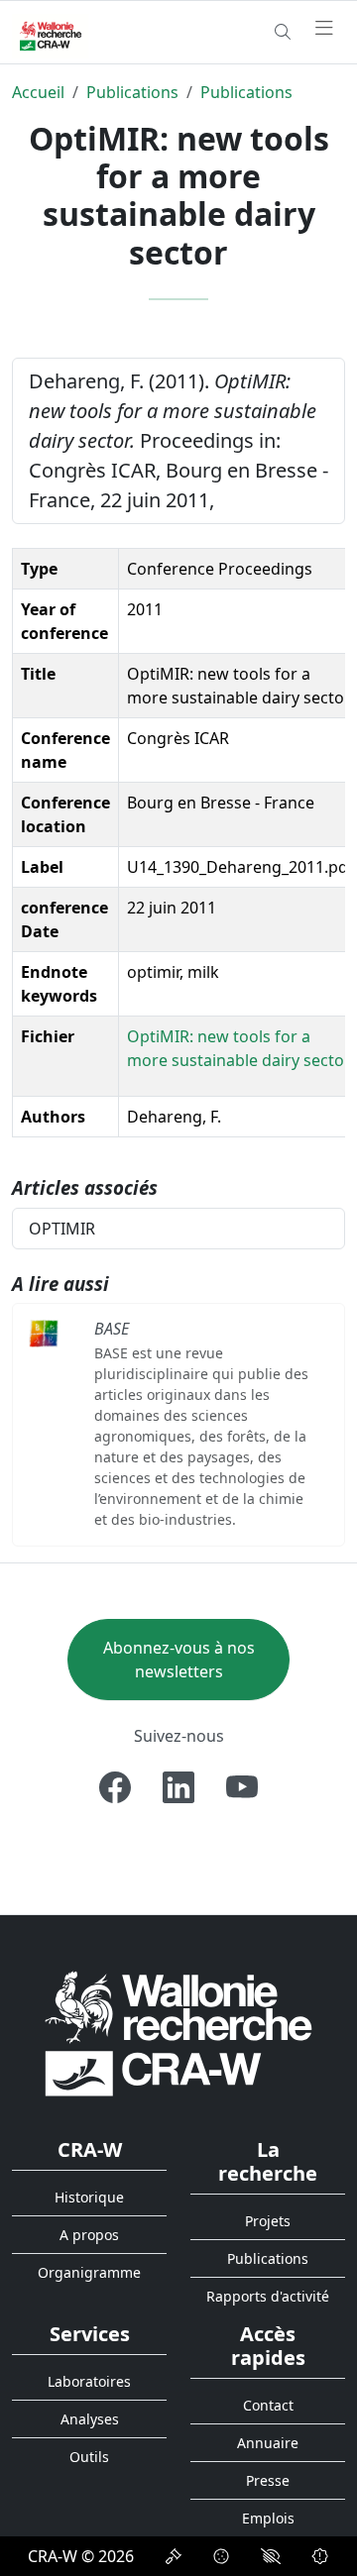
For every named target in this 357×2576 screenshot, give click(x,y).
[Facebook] (115, 1787)
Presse (268, 2480)
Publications (132, 92)
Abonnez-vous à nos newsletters (179, 1660)
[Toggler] (324, 29)
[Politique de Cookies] (221, 2556)
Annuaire (268, 2443)
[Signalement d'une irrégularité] (320, 2556)
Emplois (268, 2518)
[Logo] (178, 2033)
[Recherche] (283, 32)
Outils (89, 2457)
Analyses (90, 2419)
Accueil (38, 92)
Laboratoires (89, 2381)
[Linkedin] (178, 1787)
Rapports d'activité (268, 2296)
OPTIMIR (62, 1229)
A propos (89, 2235)
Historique (89, 2197)
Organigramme (89, 2272)
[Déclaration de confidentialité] (174, 2556)
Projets (268, 2221)
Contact (268, 2405)
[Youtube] (242, 1787)
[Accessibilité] (271, 2556)
